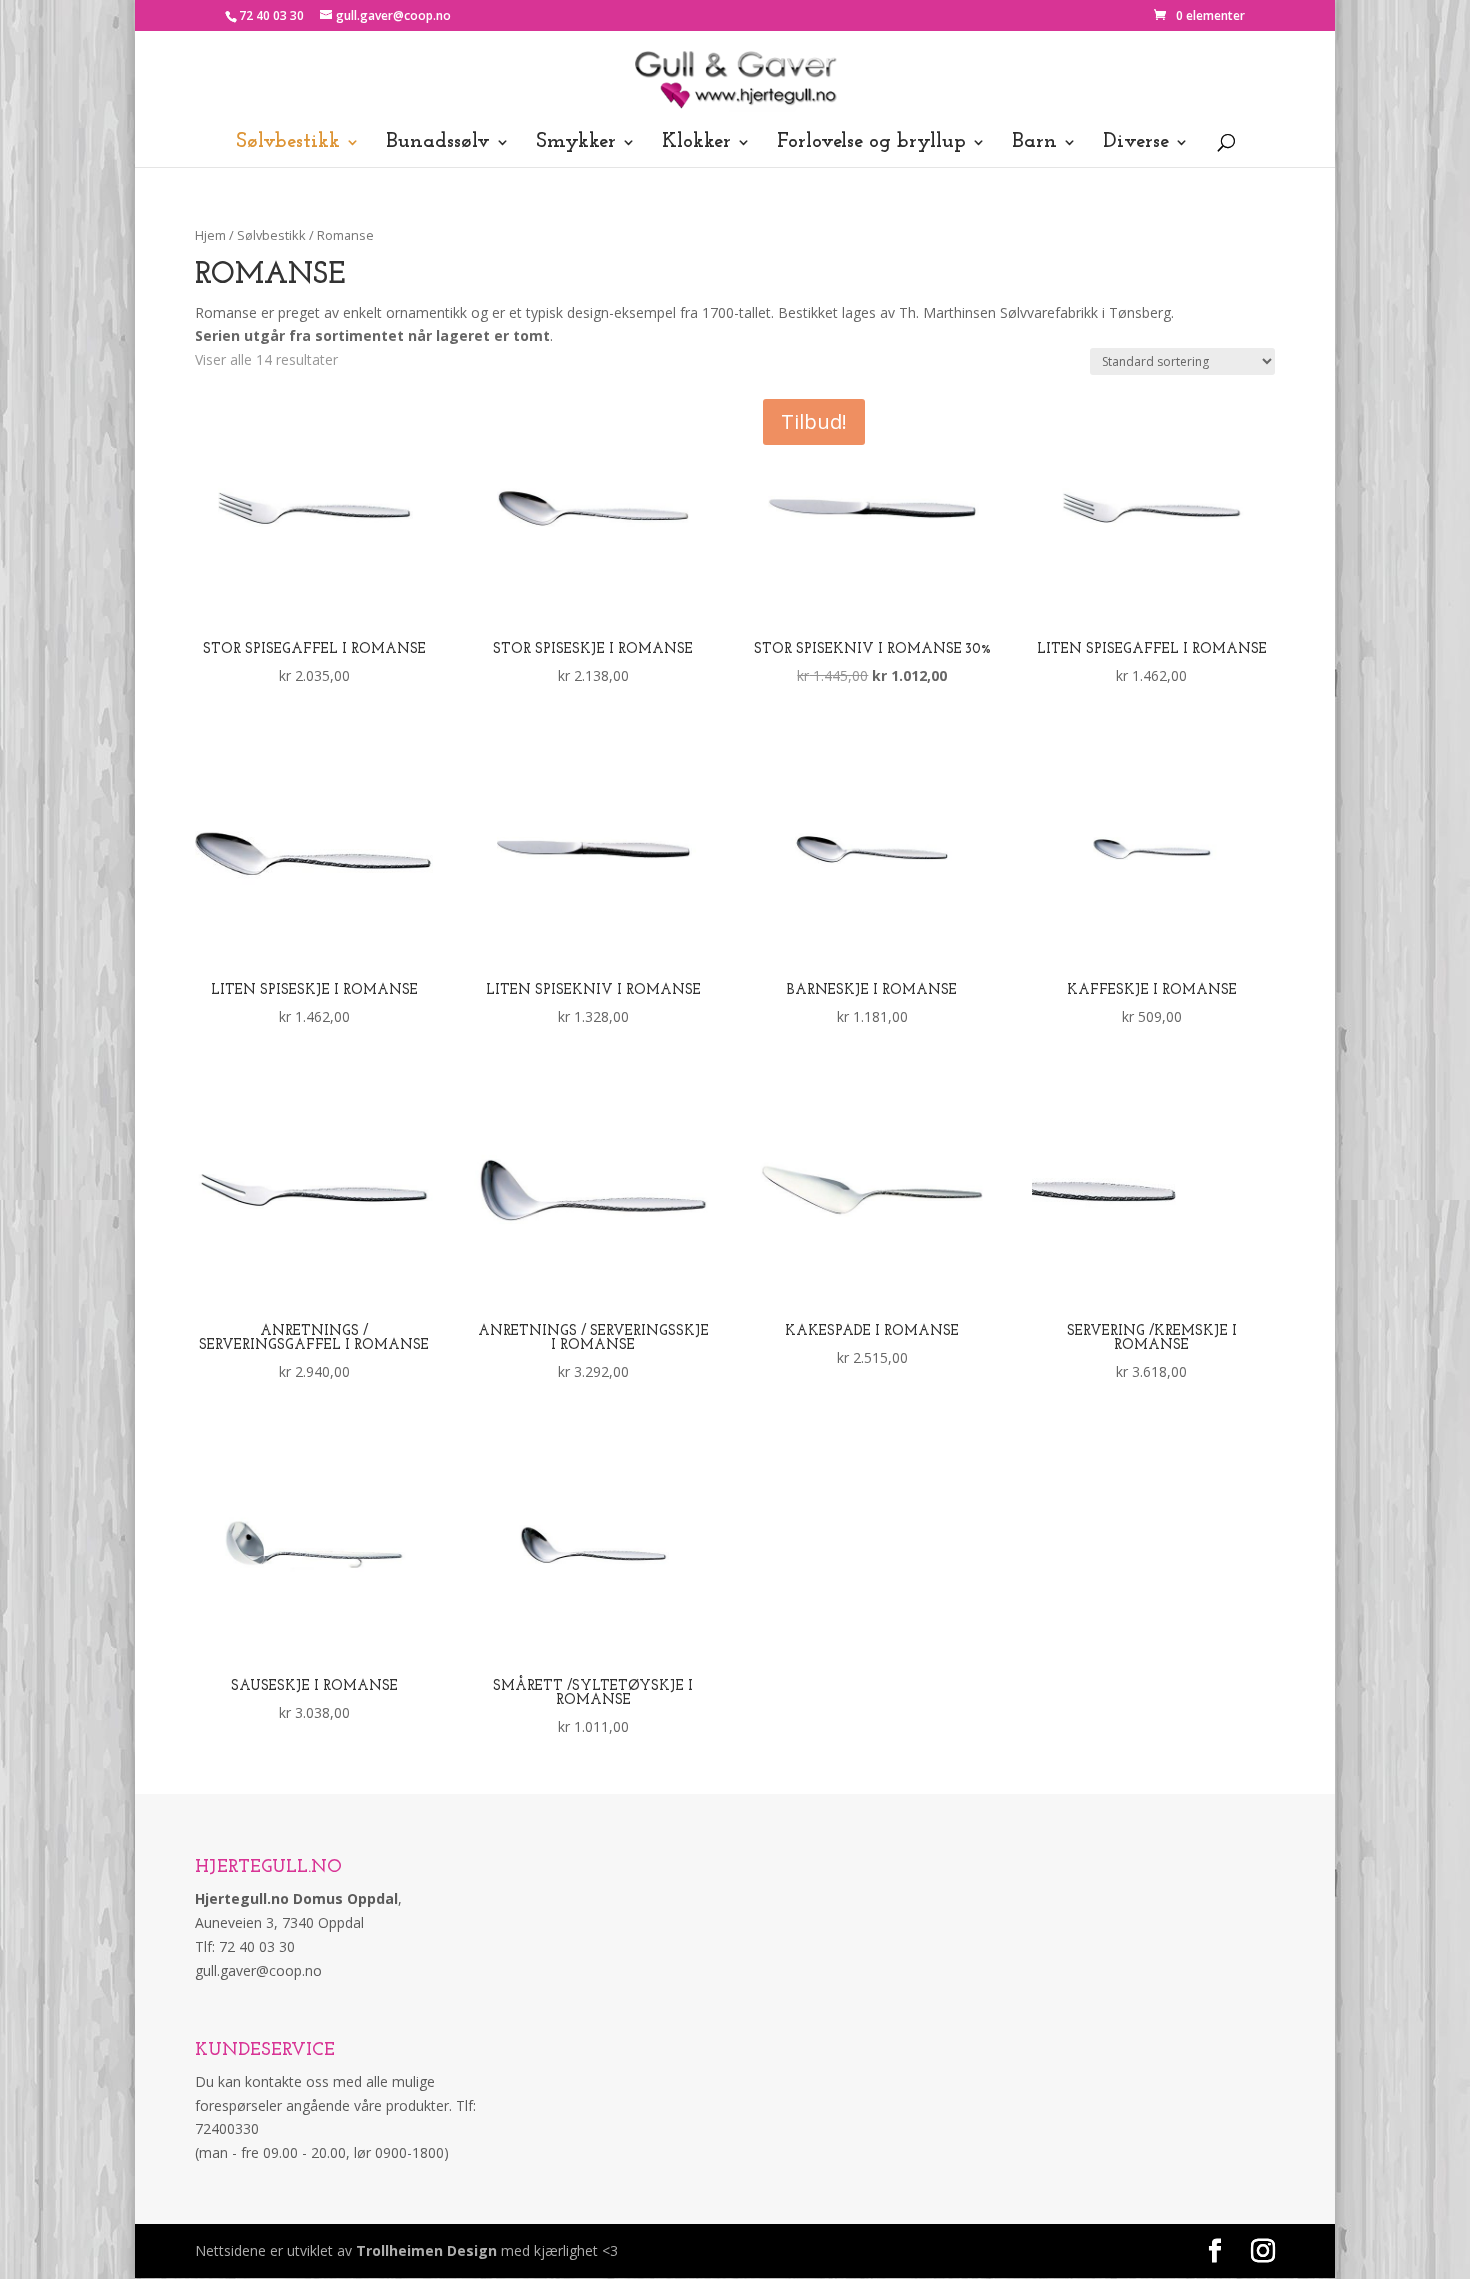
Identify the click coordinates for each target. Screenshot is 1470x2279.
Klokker (696, 143)
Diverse (1136, 143)
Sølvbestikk (288, 143)
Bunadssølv (438, 143)
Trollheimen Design (426, 2250)
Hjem (210, 235)
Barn (1034, 143)
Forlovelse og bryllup (871, 143)
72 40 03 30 (271, 15)
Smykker (576, 143)
